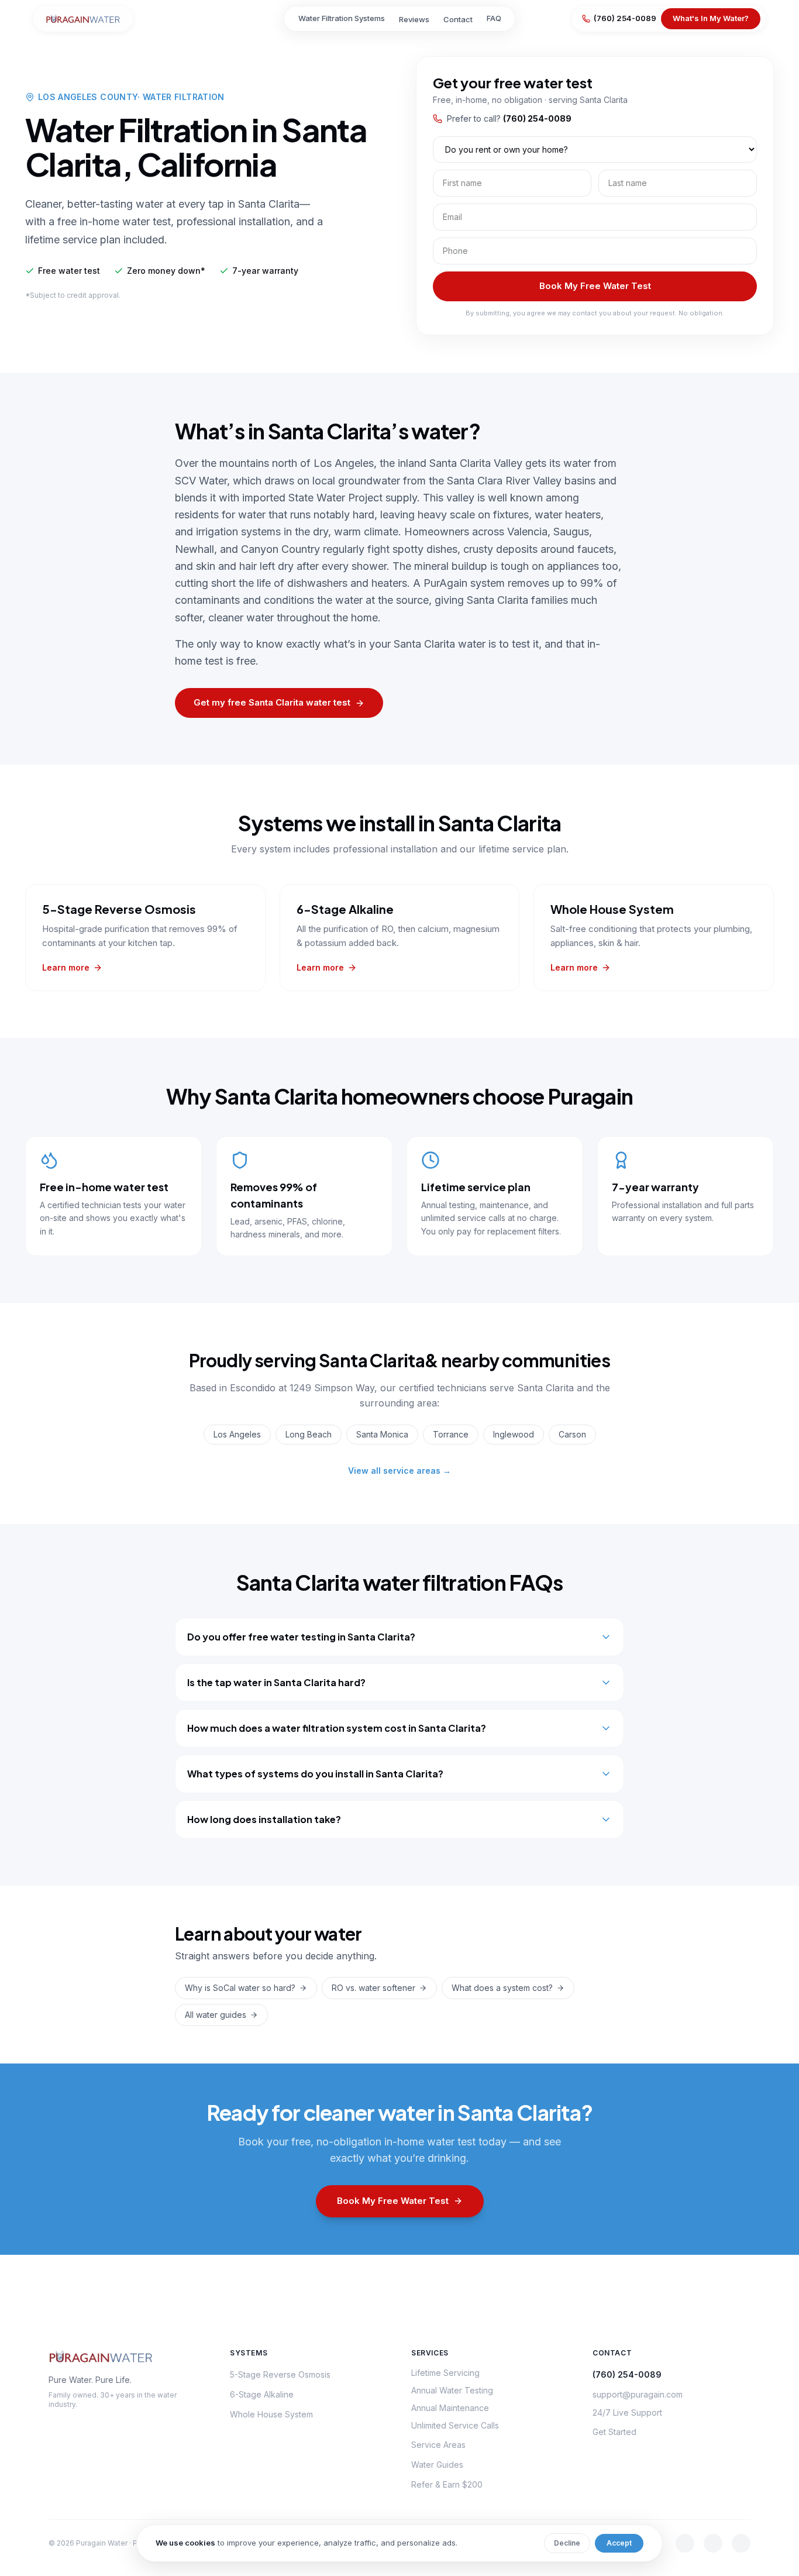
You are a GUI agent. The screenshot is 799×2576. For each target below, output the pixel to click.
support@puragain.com (638, 2394)
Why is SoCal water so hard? (240, 1988)
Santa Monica (382, 1434)
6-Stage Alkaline (262, 2394)
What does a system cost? (502, 1988)
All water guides (216, 2015)
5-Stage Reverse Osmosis (280, 2374)
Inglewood (514, 1434)
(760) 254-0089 (625, 18)
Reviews (414, 19)
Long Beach (309, 1434)
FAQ (494, 18)
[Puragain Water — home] (83, 19)
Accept (619, 2543)
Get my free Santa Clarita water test (272, 702)
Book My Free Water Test (595, 286)
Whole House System (271, 2414)
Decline (567, 2543)
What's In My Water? (711, 18)
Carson (572, 1434)
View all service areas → (399, 1471)
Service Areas (438, 2445)
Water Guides (437, 2465)
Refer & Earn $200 (447, 2484)
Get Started (614, 2432)
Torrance (451, 1434)
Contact (458, 19)
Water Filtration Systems (342, 18)
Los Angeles (237, 1434)
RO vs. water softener (373, 1988)
